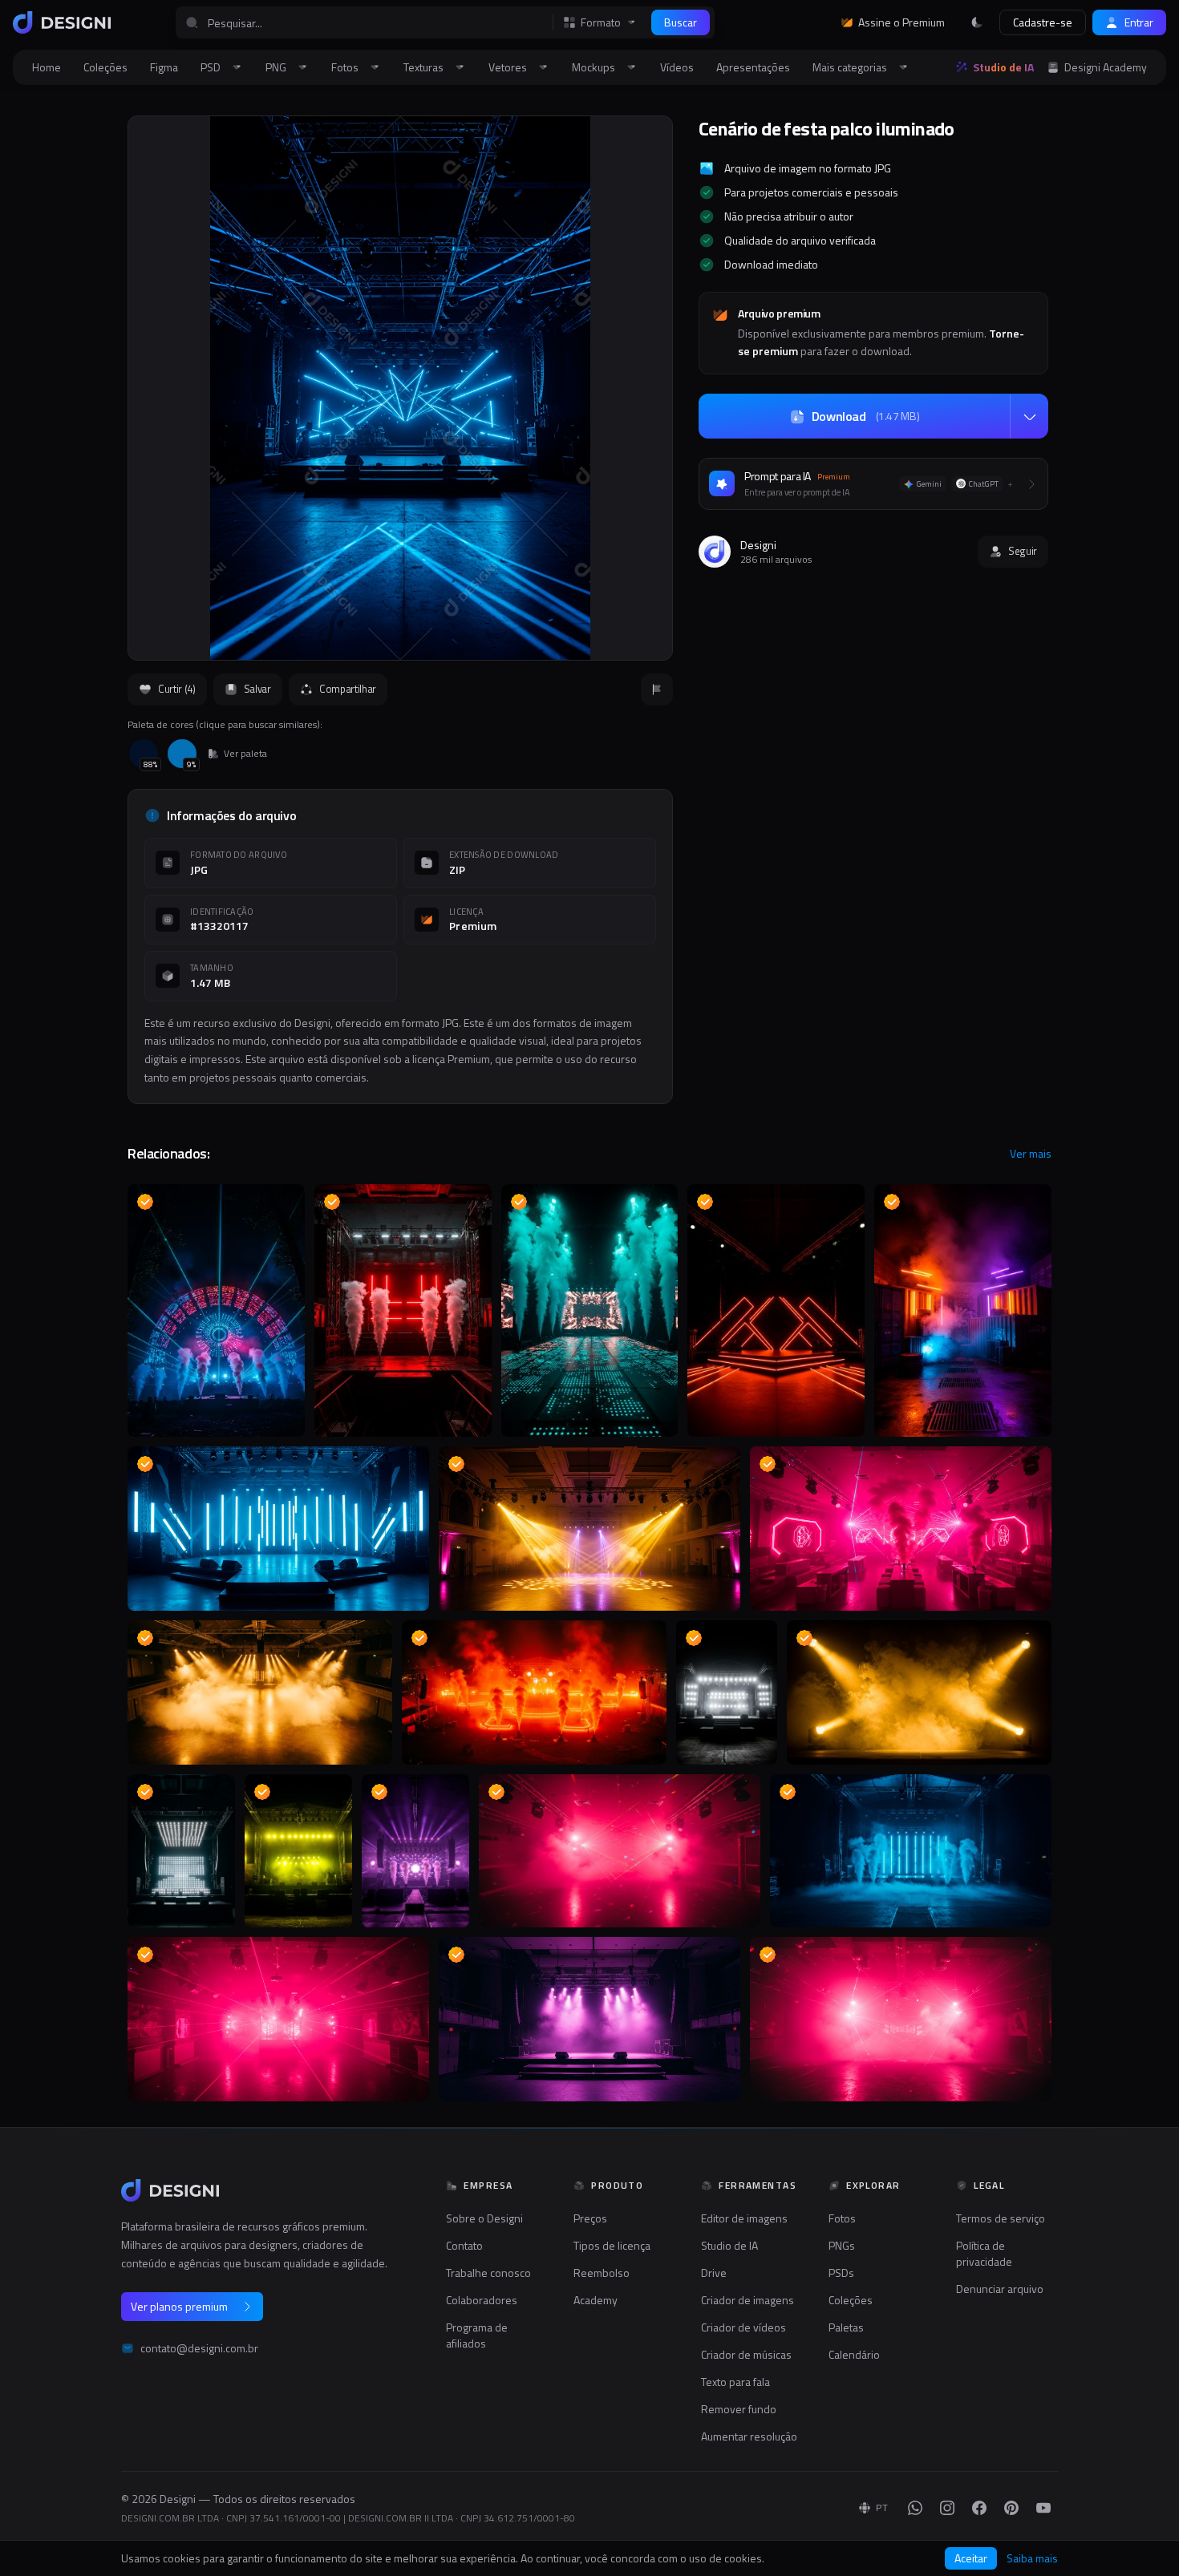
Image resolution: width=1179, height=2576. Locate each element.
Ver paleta (245, 754)
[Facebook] (979, 2508)
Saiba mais (1032, 2558)
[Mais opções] (1029, 417)
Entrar (1139, 22)
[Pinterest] (1011, 2508)
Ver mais (1031, 1154)
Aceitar (971, 2558)
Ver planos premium (179, 2306)
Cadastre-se (1043, 22)
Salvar (257, 689)
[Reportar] (657, 689)
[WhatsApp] (915, 2508)
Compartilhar (348, 689)
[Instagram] (947, 2508)
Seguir (1023, 551)
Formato (601, 22)
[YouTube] (1043, 2508)
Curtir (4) (177, 689)
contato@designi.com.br (199, 2348)
